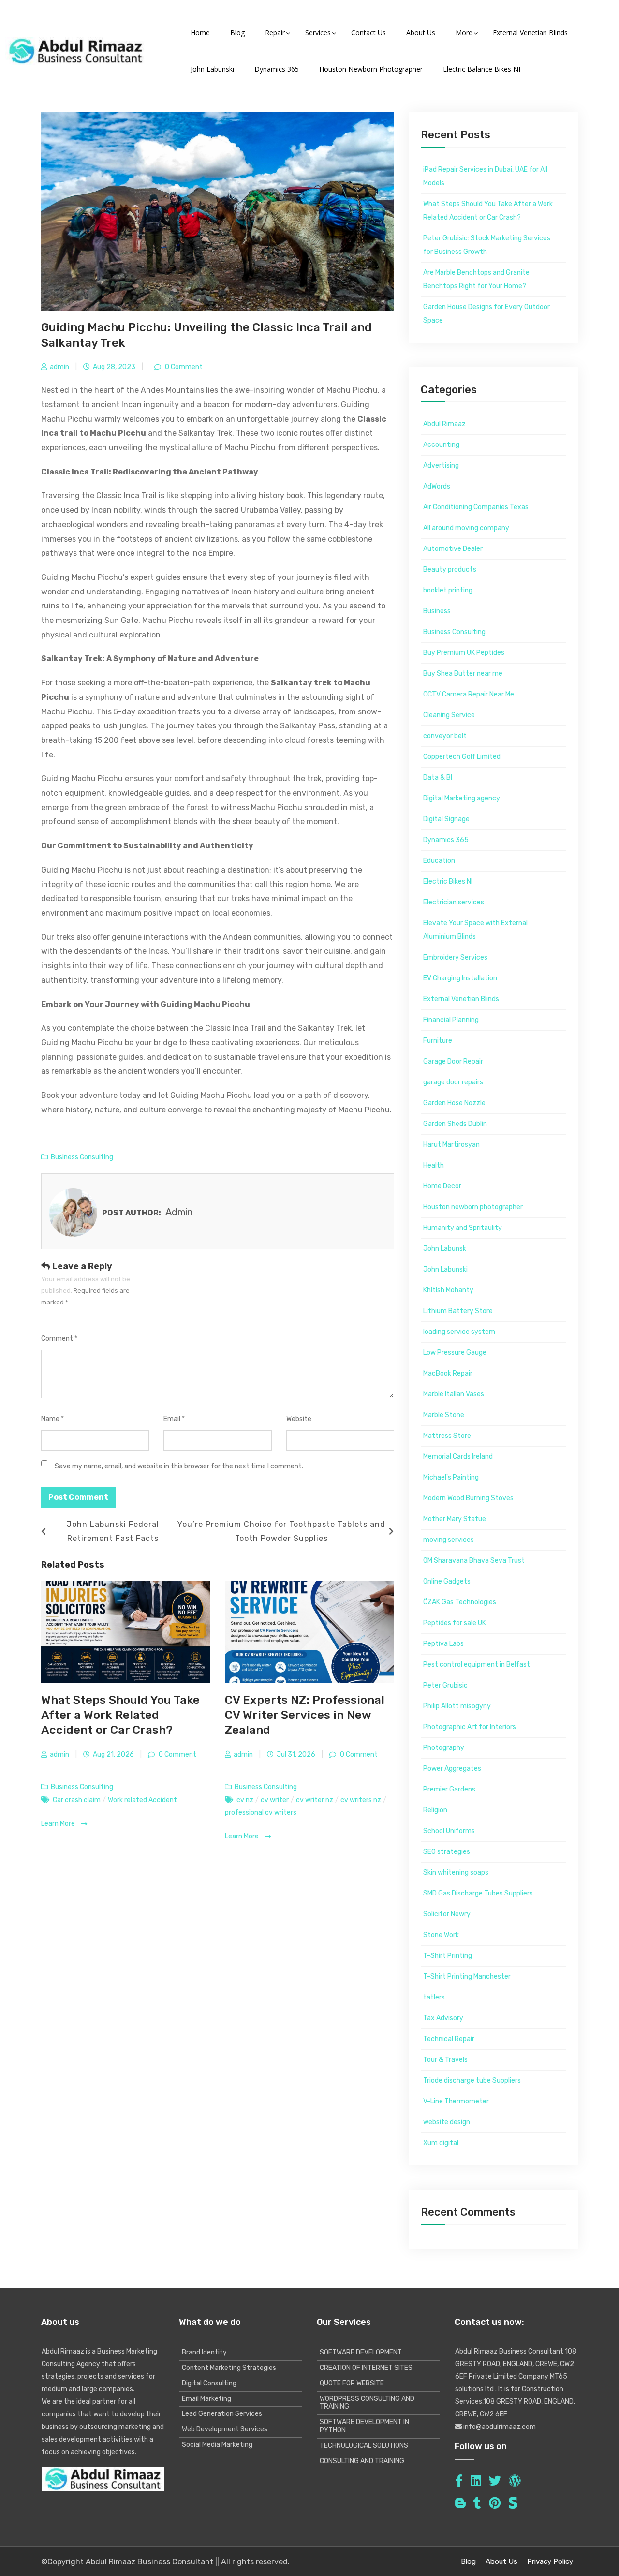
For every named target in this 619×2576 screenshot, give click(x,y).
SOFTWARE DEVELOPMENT (361, 2352)
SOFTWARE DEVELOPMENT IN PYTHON (364, 2426)
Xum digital (441, 2143)
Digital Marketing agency (462, 798)
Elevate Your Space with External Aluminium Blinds (475, 930)
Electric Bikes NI (448, 881)
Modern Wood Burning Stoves (468, 1498)
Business (437, 611)
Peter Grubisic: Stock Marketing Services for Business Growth (487, 245)
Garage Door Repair (453, 1061)
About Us (501, 2561)
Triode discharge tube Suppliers (472, 2080)
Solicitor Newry (447, 1914)
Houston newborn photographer (473, 1207)
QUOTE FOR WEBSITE (352, 2383)
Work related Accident (142, 1800)
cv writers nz (361, 1800)
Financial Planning (451, 1020)
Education (439, 861)
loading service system (459, 1332)
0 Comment (183, 367)
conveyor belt (445, 736)
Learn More (59, 1824)
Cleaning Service (449, 715)
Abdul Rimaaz (444, 424)
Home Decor (442, 1186)
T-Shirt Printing (448, 1956)
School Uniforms (449, 1831)
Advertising (441, 466)
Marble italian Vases (454, 1394)
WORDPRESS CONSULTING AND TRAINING (367, 2403)
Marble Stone (444, 1415)
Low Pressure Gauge (455, 1353)
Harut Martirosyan (451, 1145)
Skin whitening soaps (456, 1873)
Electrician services (454, 902)
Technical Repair (449, 2039)
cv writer (275, 1800)
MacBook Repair (448, 1373)
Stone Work (441, 1935)
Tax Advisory (443, 2018)
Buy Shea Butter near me (463, 674)
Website (299, 1419)
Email (174, 1419)
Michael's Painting (451, 1477)
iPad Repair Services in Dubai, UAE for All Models (485, 176)
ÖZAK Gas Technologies (460, 1602)
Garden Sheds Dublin (455, 1124)
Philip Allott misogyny (457, 1706)
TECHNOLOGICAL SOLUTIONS (364, 2446)
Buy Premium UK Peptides (464, 653)
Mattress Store (447, 1436)
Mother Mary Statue (455, 1519)
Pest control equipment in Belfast (477, 1665)
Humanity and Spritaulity (463, 1228)
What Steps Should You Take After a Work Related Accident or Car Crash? (120, 1715)
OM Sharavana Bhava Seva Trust (474, 1561)
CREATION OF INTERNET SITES (366, 2368)
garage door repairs (453, 1082)
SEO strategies (447, 1852)
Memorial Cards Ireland (458, 1457)
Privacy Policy (550, 2561)
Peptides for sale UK (455, 1623)
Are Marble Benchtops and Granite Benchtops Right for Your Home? (476, 279)
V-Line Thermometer (456, 2101)
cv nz (245, 1800)
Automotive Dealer (453, 549)
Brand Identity (204, 2352)
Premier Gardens (449, 1789)
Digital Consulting (209, 2383)
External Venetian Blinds (461, 999)
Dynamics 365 (446, 840)
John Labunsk (445, 1249)
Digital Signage (446, 819)
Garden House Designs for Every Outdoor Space (486, 314)
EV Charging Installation (460, 978)
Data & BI (438, 777)
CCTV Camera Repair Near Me (469, 694)
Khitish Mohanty (448, 1290)
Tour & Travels (445, 2060)
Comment (59, 1339)
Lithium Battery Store (458, 1311)
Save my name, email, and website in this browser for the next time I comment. (179, 1466)
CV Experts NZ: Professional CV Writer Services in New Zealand (305, 1715)
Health (434, 1165)
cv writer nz (315, 1800)
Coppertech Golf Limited (462, 757)
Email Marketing (206, 2399)
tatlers (434, 1997)
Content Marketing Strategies (229, 2368)
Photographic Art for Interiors (470, 1727)
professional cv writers (261, 1813)
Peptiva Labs (443, 1644)
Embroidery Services (455, 957)
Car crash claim (77, 1800)
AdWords (437, 486)
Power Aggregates (452, 1769)
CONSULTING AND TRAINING (362, 2461)
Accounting (441, 445)
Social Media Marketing (217, 2445)
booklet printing (448, 590)
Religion (435, 1810)
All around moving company (466, 528)
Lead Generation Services (222, 2414)
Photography (444, 1748)
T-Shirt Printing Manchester (467, 1976)
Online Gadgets (447, 1581)
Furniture (438, 1041)
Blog (468, 2561)
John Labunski (445, 1269)
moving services (449, 1540)
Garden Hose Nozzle (454, 1103)
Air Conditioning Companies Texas (476, 507)
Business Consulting (82, 1157)
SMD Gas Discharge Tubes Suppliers (478, 1893)
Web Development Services (225, 2429)
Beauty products (450, 570)
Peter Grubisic (445, 1685)
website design (447, 2122)
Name (52, 1419)
